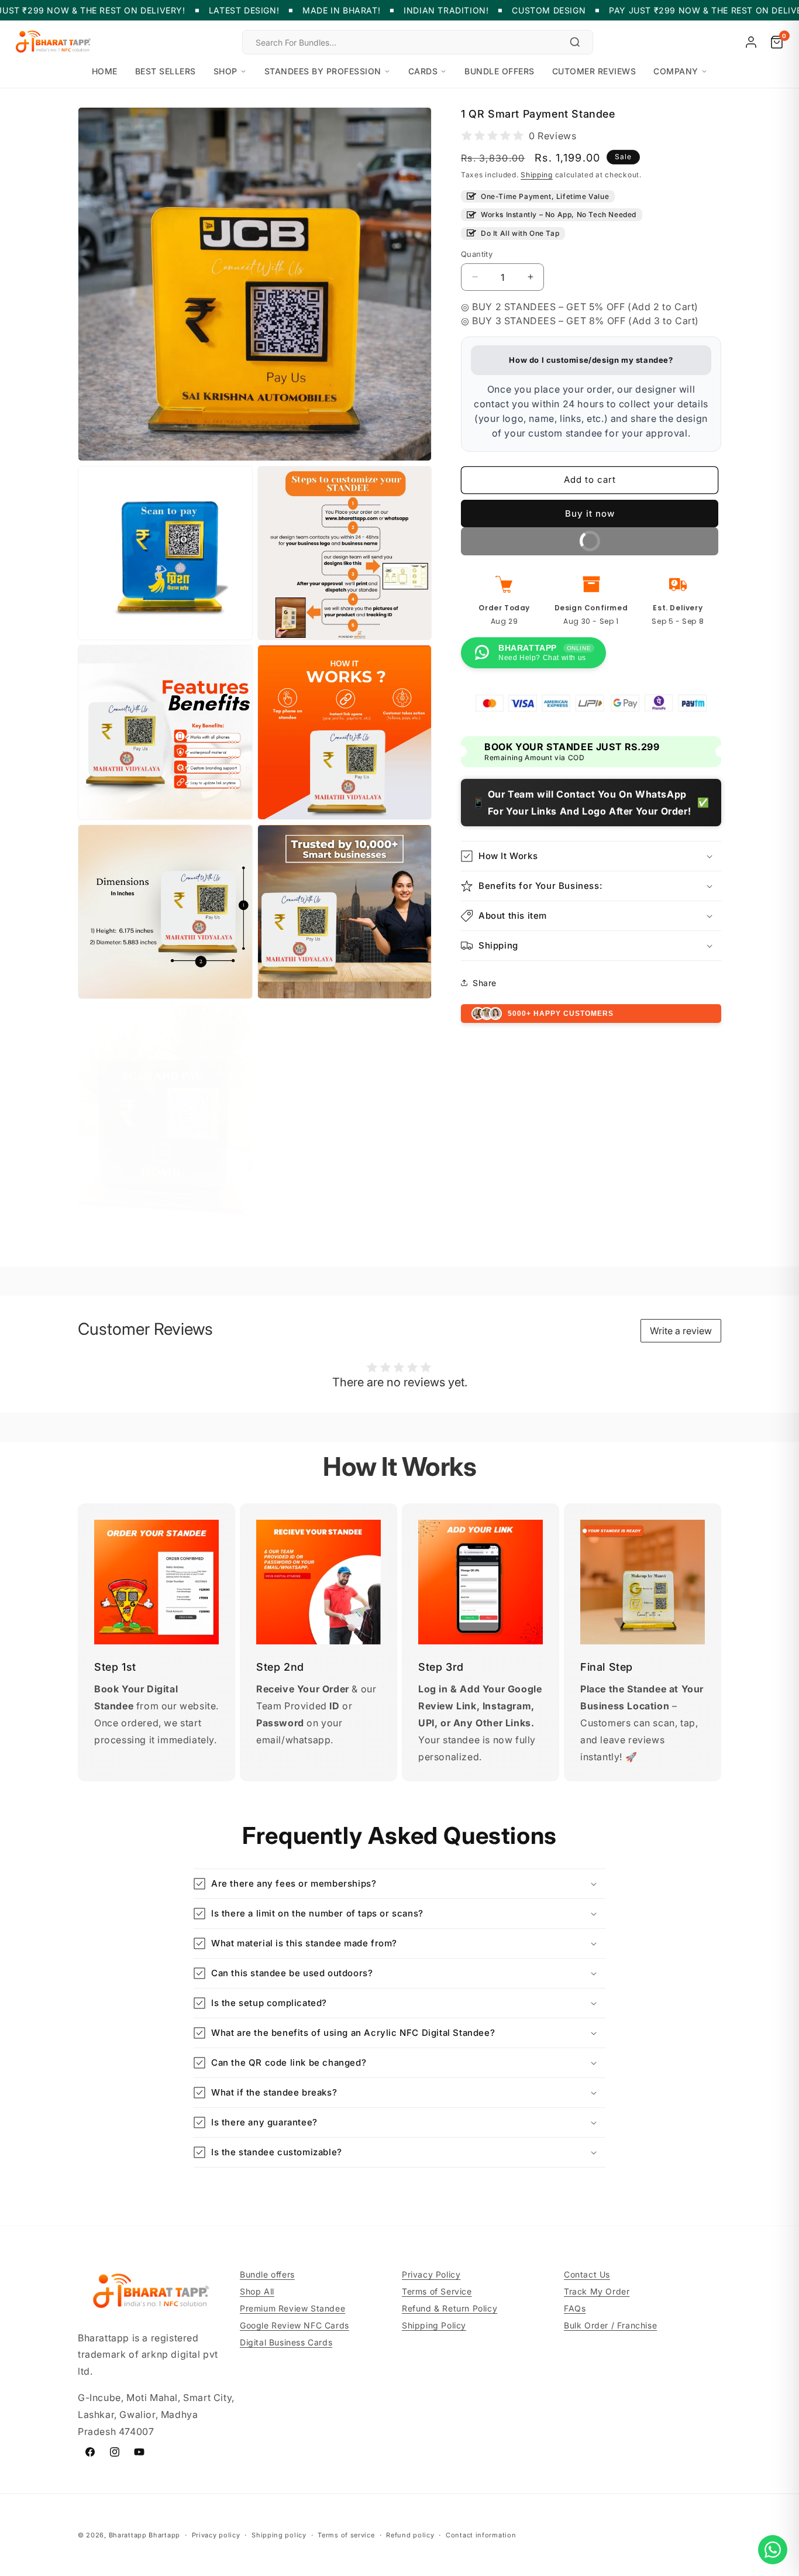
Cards (423, 71)
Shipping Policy (434, 2325)
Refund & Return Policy (450, 2308)
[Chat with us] (773, 2550)
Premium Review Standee (292, 2308)
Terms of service (346, 2534)
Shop (225, 71)
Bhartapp (164, 2535)
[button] (591, 856)
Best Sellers (166, 71)
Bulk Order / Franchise (610, 2325)
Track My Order (597, 2291)
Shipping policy (279, 2534)
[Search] (575, 42)
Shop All (257, 2291)
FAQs (575, 2308)
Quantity (477, 253)
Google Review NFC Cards (295, 2325)
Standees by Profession (323, 71)
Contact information (481, 2534)
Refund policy (410, 2534)
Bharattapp (128, 2535)
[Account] (751, 42)
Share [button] (485, 982)
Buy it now (590, 513)
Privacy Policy (431, 2274)
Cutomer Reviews (594, 71)
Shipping (537, 175)
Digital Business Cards (286, 2342)
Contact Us (587, 2274)
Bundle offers (500, 71)
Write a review (681, 1331)
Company (676, 71)
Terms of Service (437, 2291)
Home (105, 71)
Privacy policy (216, 2534)
